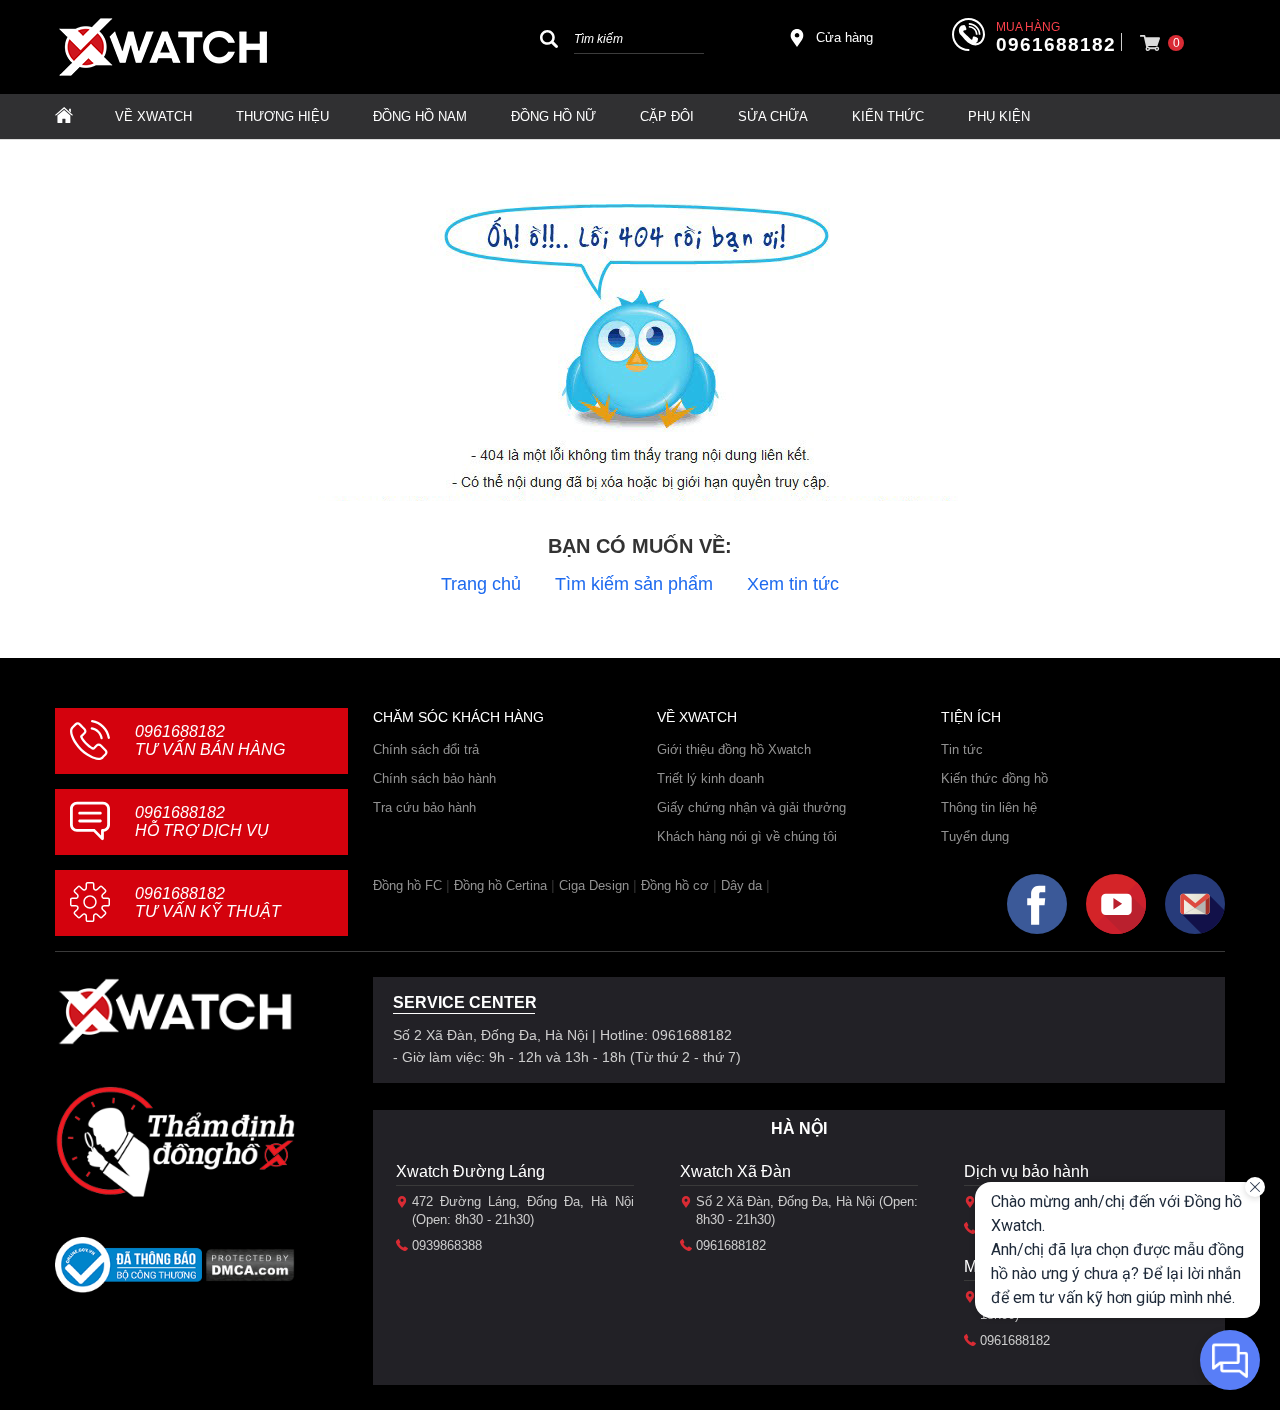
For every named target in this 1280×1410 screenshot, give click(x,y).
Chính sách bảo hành (434, 778)
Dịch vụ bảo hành (1026, 1171)
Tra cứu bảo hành (424, 807)
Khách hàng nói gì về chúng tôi (747, 836)
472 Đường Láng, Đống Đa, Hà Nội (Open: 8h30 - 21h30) (523, 1210)
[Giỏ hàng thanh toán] (1150, 43)
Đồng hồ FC (407, 885)
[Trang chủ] (64, 116)
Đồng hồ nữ (553, 116)
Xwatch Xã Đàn (735, 1171)
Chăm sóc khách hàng (458, 717)
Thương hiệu (282, 116)
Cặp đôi (667, 116)
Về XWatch (153, 116)
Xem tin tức (793, 584)
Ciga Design (594, 885)
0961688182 (1056, 45)
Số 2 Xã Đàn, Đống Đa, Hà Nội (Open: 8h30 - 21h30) (807, 1210)
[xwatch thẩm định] (175, 1141)
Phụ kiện (999, 116)
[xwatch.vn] (175, 1011)
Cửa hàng (844, 37)
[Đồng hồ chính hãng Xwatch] (163, 47)
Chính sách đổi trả (426, 749)
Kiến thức (888, 116)
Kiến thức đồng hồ (994, 778)
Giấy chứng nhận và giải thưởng (751, 807)
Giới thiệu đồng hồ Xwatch (734, 749)
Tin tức (962, 749)
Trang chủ (481, 584)
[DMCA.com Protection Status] (250, 1271)
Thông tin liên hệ (989, 807)
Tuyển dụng (975, 836)
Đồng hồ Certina (500, 885)
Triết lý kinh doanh (710, 778)
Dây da (741, 885)
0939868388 (447, 1245)
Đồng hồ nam (420, 116)
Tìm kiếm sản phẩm (634, 584)
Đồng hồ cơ (675, 885)
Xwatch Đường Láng (470, 1171)
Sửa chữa (773, 116)
